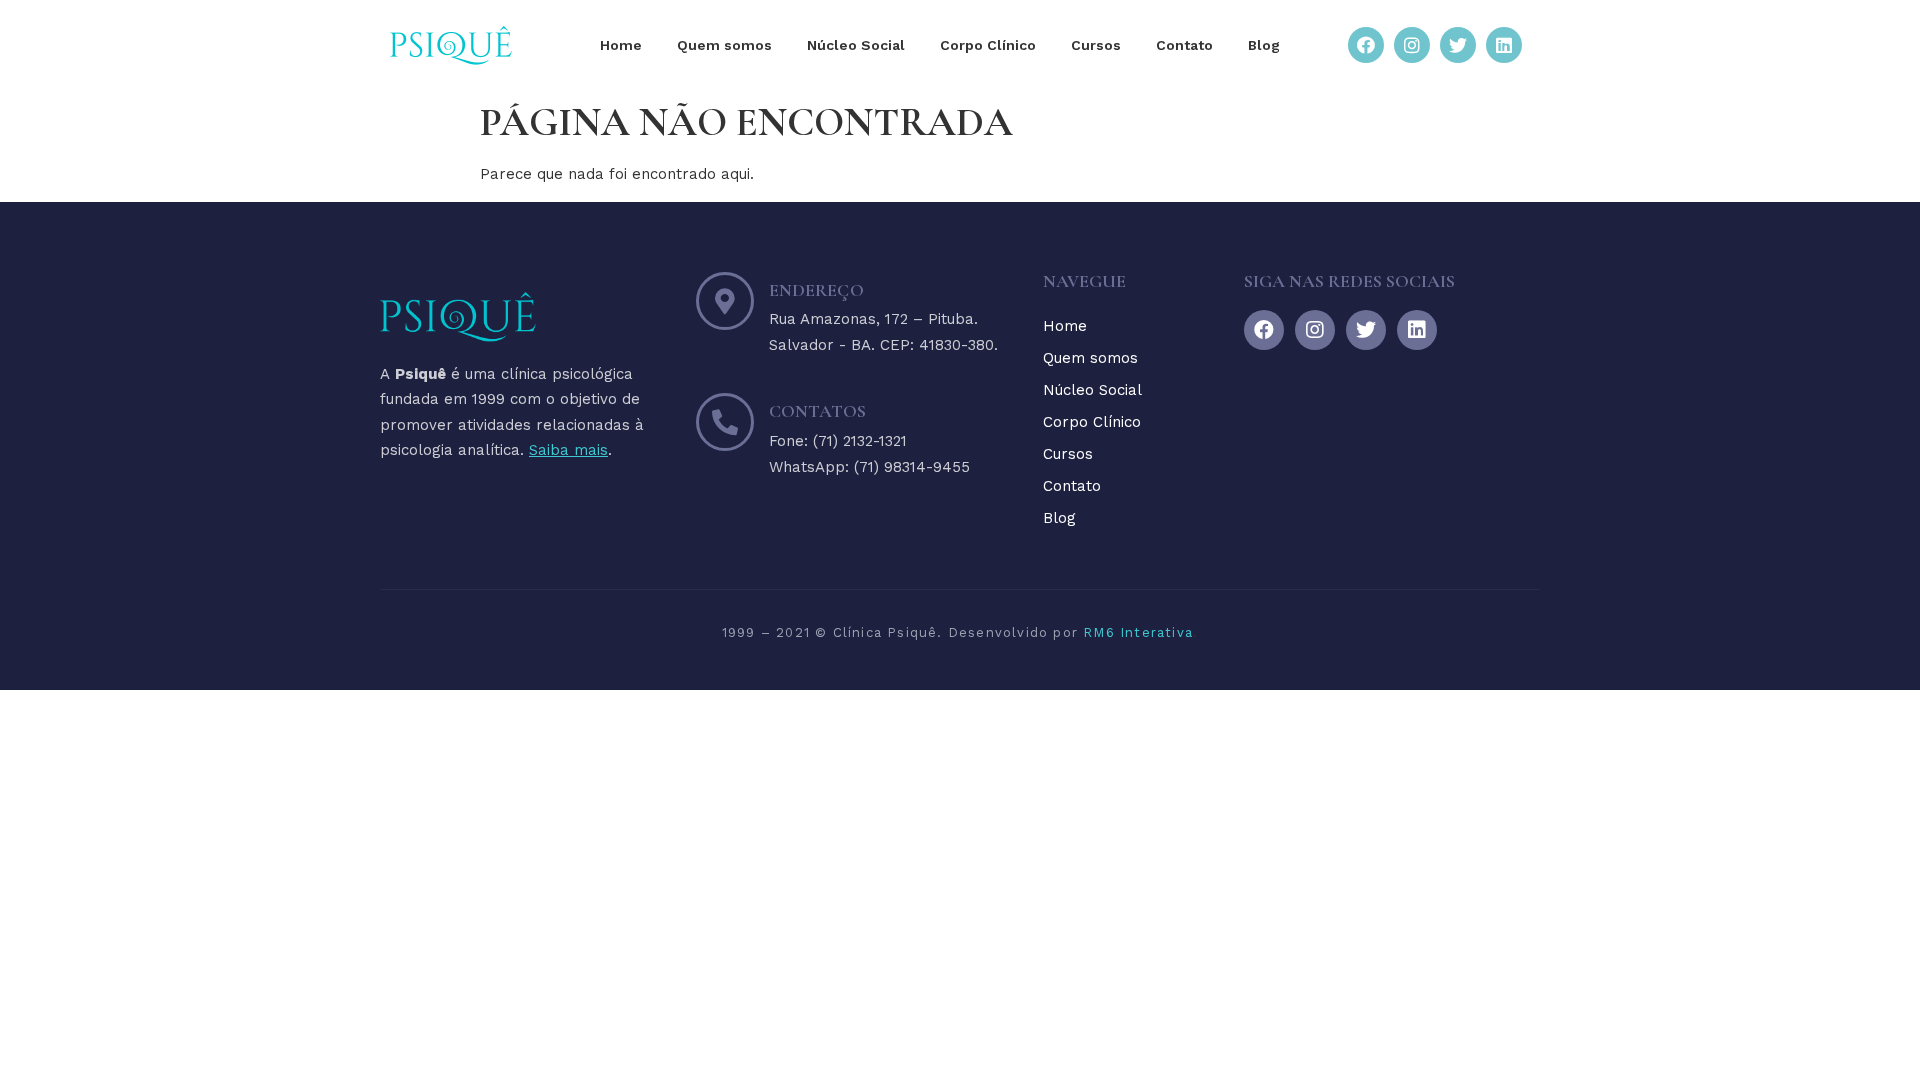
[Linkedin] (1504, 45)
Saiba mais (568, 450)
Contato (1184, 45)
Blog (1264, 45)
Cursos (1096, 45)
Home (621, 45)
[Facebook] (1366, 45)
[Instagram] (1412, 45)
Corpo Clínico (988, 45)
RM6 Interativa (1138, 632)
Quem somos (724, 45)
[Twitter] (1458, 45)
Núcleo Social (856, 45)
